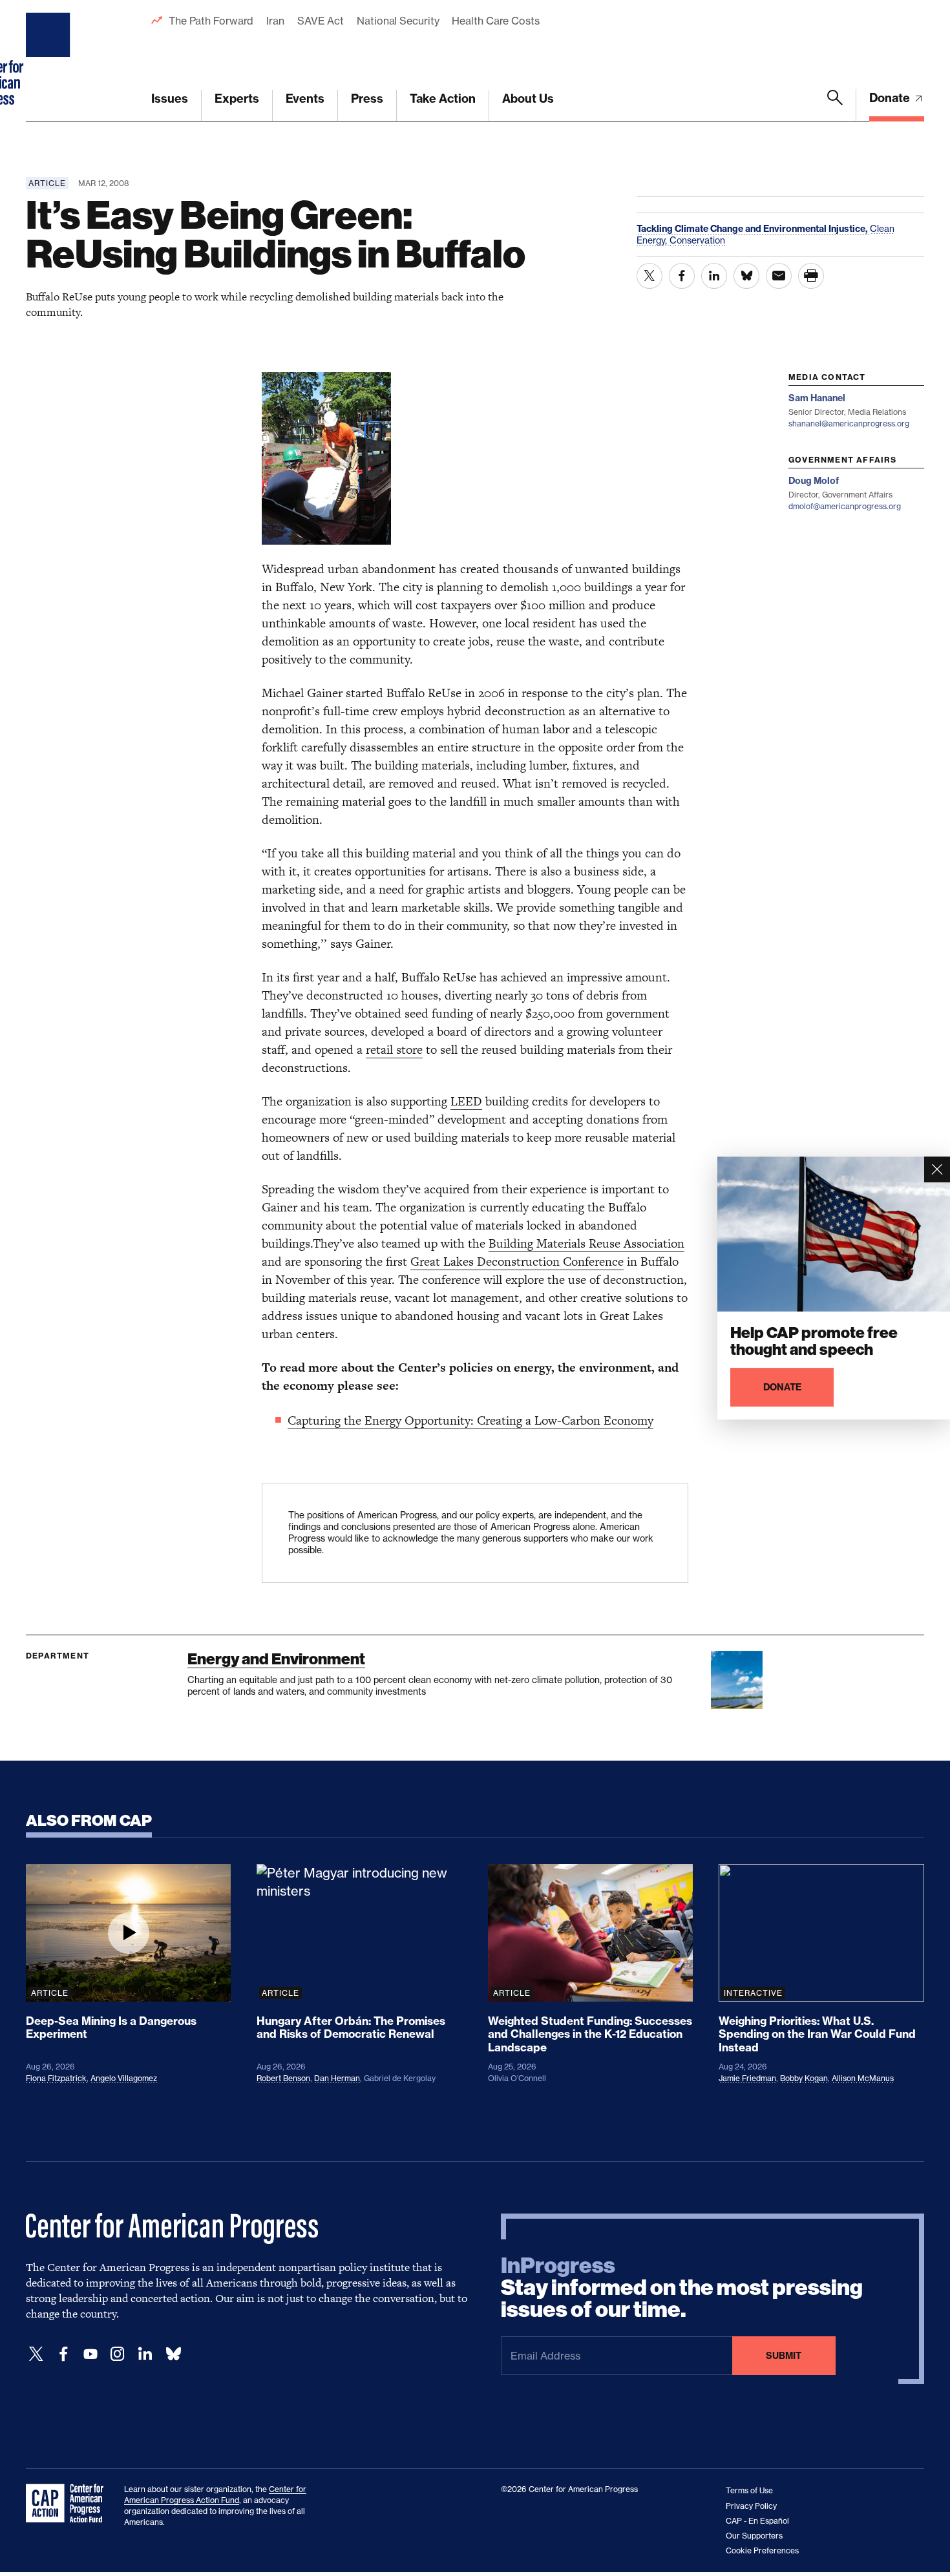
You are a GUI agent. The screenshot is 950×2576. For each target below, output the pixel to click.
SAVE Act (321, 21)
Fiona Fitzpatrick (56, 2078)
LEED (466, 1101)
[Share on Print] (811, 276)
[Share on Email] (779, 276)
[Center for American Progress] (50, 61)
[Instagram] (118, 2354)
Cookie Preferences (762, 2550)
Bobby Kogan (804, 2078)
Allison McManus (863, 2078)
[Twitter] (36, 2354)
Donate (891, 98)
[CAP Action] (69, 2504)
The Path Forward (211, 21)
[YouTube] (90, 2354)
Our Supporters (754, 2536)
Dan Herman (337, 2078)
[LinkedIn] (145, 2354)
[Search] (835, 105)
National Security (398, 21)
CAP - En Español (757, 2521)
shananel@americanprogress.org (849, 424)
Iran (275, 21)
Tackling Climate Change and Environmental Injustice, (753, 229)
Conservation (697, 240)
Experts (237, 99)
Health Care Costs (495, 21)
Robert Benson (283, 2078)
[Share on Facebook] (682, 276)
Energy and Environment (276, 1659)
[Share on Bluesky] (746, 276)
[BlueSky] (173, 2354)
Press (367, 99)
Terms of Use (749, 2490)
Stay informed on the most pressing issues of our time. (682, 2288)
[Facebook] (63, 2354)
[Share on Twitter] (649, 276)
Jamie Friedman (747, 2078)
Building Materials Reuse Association (586, 1243)
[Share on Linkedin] (714, 276)
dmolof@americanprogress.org (845, 506)
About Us (528, 99)
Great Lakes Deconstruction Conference (517, 1262)
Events (305, 99)
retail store (394, 1050)
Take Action (443, 99)
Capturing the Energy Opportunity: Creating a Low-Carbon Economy (470, 1420)
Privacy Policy (751, 2506)
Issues (170, 99)
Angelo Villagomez (124, 2078)
